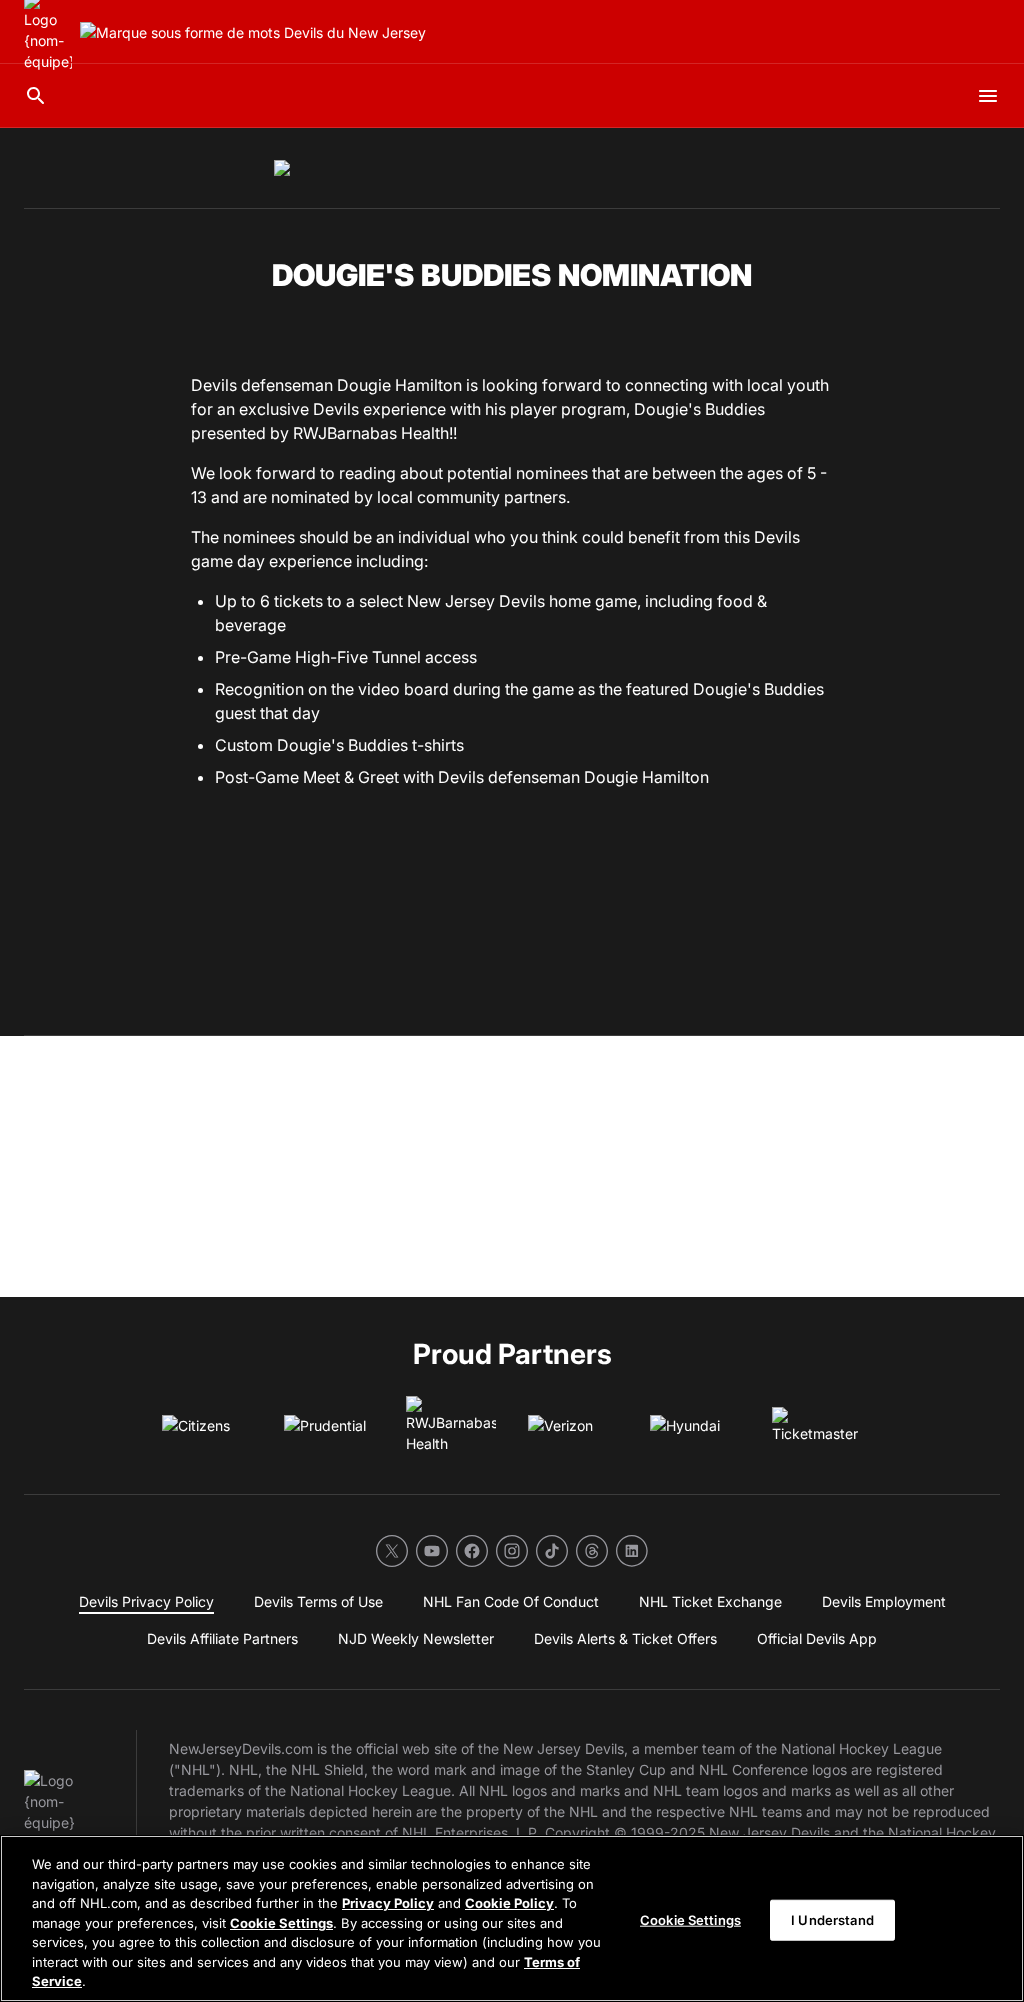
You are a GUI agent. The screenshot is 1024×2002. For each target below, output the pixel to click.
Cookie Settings (281, 1923)
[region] (512, 1918)
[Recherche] (36, 96)
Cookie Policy (509, 1903)
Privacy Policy (388, 1903)
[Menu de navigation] (988, 96)
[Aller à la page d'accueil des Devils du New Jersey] (253, 32)
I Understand (832, 1919)
